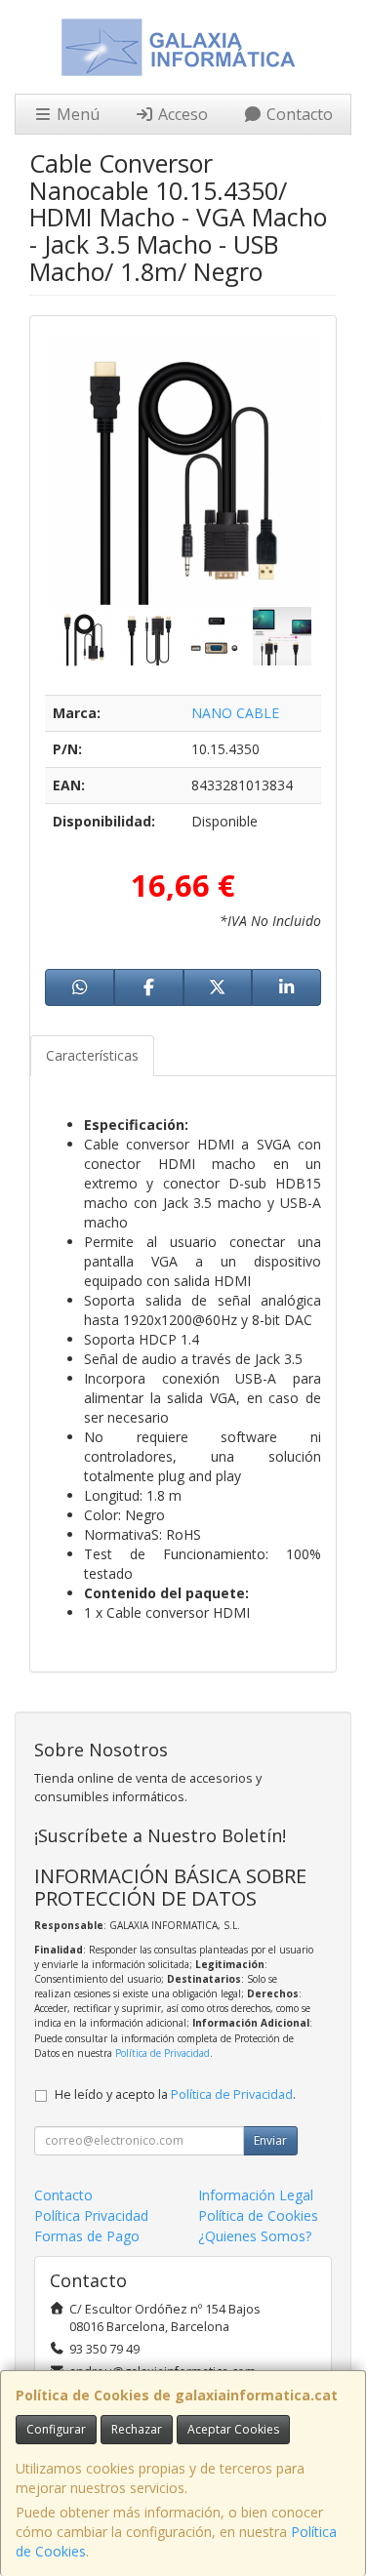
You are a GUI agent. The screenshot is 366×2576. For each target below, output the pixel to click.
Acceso (181, 114)
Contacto (298, 114)
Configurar (56, 2429)
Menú (76, 114)
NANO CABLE (235, 713)
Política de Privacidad (163, 2053)
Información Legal (256, 2195)
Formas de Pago (87, 2236)
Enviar (270, 2140)
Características (92, 1055)
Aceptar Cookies (233, 2429)
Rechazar (137, 2429)
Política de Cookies (258, 2215)
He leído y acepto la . (175, 2094)
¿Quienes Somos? (255, 2236)
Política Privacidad (91, 2215)
